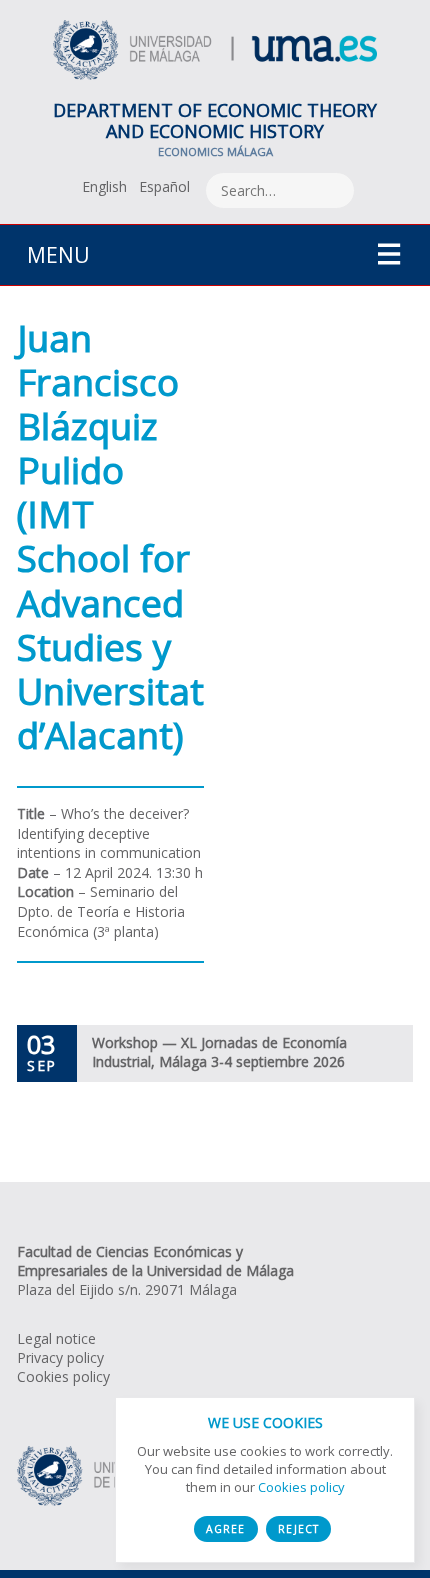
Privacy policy (60, 1357)
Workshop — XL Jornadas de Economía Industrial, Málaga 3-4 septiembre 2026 (219, 1052)
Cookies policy (63, 1376)
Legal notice (56, 1338)
